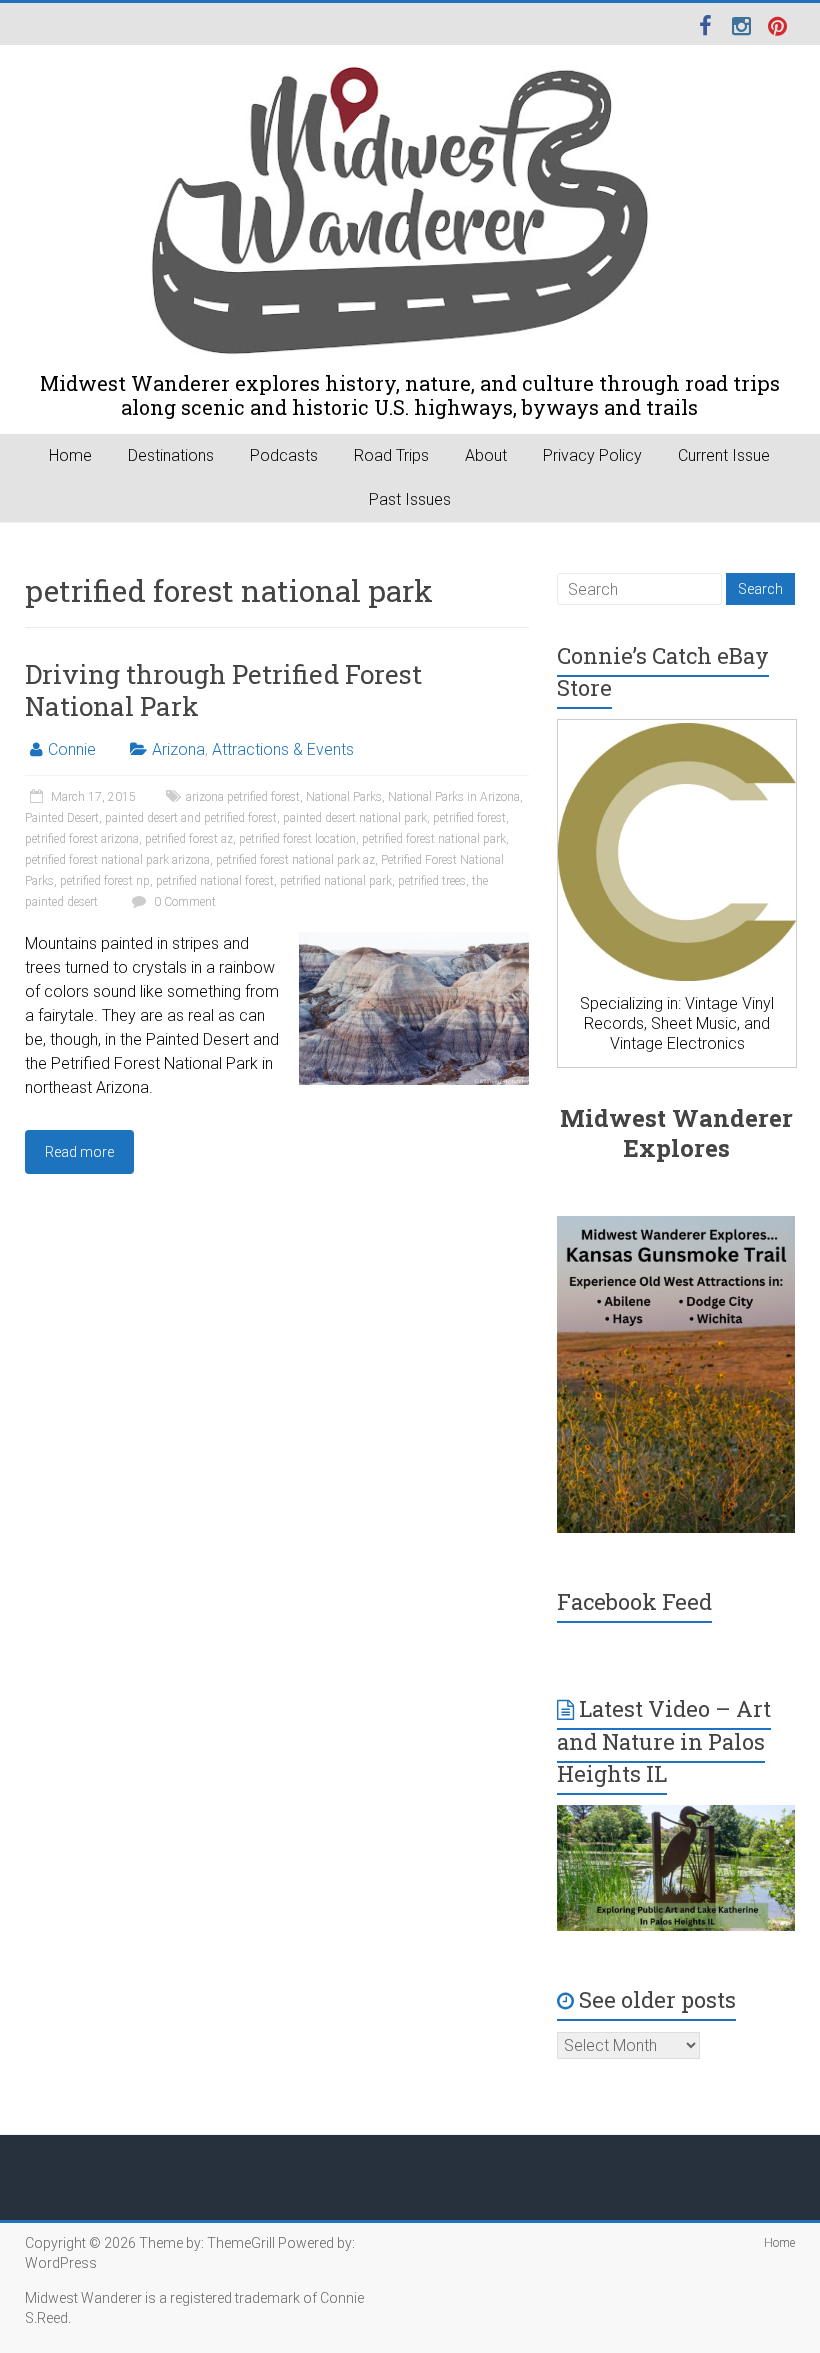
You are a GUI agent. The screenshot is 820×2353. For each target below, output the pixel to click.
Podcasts (284, 455)
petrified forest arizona (82, 839)
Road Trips (391, 455)
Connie (72, 749)
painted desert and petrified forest (191, 818)
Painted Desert (62, 818)
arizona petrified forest (243, 797)
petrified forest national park (434, 839)
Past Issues (410, 499)
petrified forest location (297, 839)
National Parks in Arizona (454, 797)
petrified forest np (105, 881)
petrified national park (336, 881)
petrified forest (469, 818)
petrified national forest (215, 881)
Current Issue (724, 455)
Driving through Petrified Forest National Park (223, 690)
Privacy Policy (592, 455)
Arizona (178, 749)
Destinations (171, 455)
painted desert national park (355, 818)
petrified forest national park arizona (117, 860)
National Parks (344, 797)
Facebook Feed (634, 1601)
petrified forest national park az (295, 860)
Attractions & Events (283, 749)
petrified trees (432, 881)
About (486, 455)
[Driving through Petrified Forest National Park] (414, 941)
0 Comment (183, 902)
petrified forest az (189, 839)
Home (70, 455)
